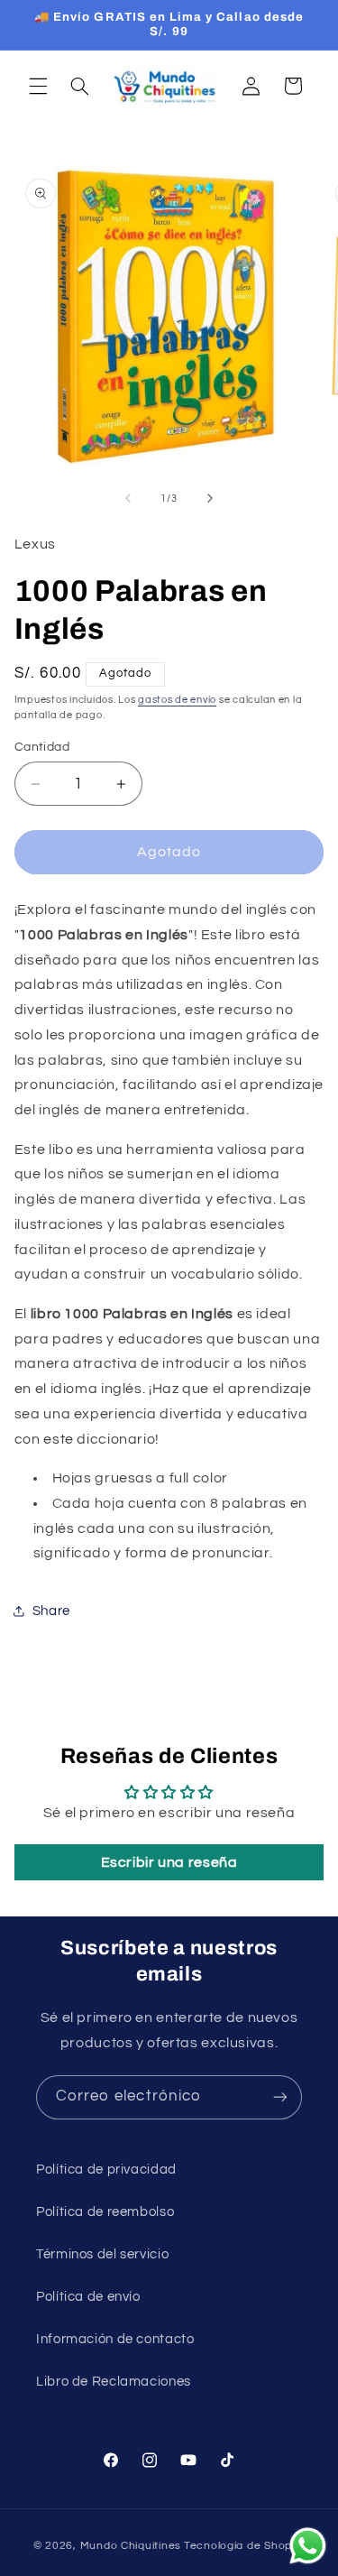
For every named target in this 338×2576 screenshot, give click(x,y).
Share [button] (51, 1611)
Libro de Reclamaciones (114, 2382)
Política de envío (88, 2297)
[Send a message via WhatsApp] (308, 2546)
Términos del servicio (102, 2254)
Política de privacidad (106, 2170)
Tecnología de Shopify (244, 2546)
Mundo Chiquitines (131, 2546)
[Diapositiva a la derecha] (210, 499)
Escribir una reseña (169, 1862)
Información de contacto (115, 2339)
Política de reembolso (105, 2212)
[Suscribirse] (280, 2097)
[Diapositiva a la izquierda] (128, 499)
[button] (38, 86)
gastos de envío (177, 700)
